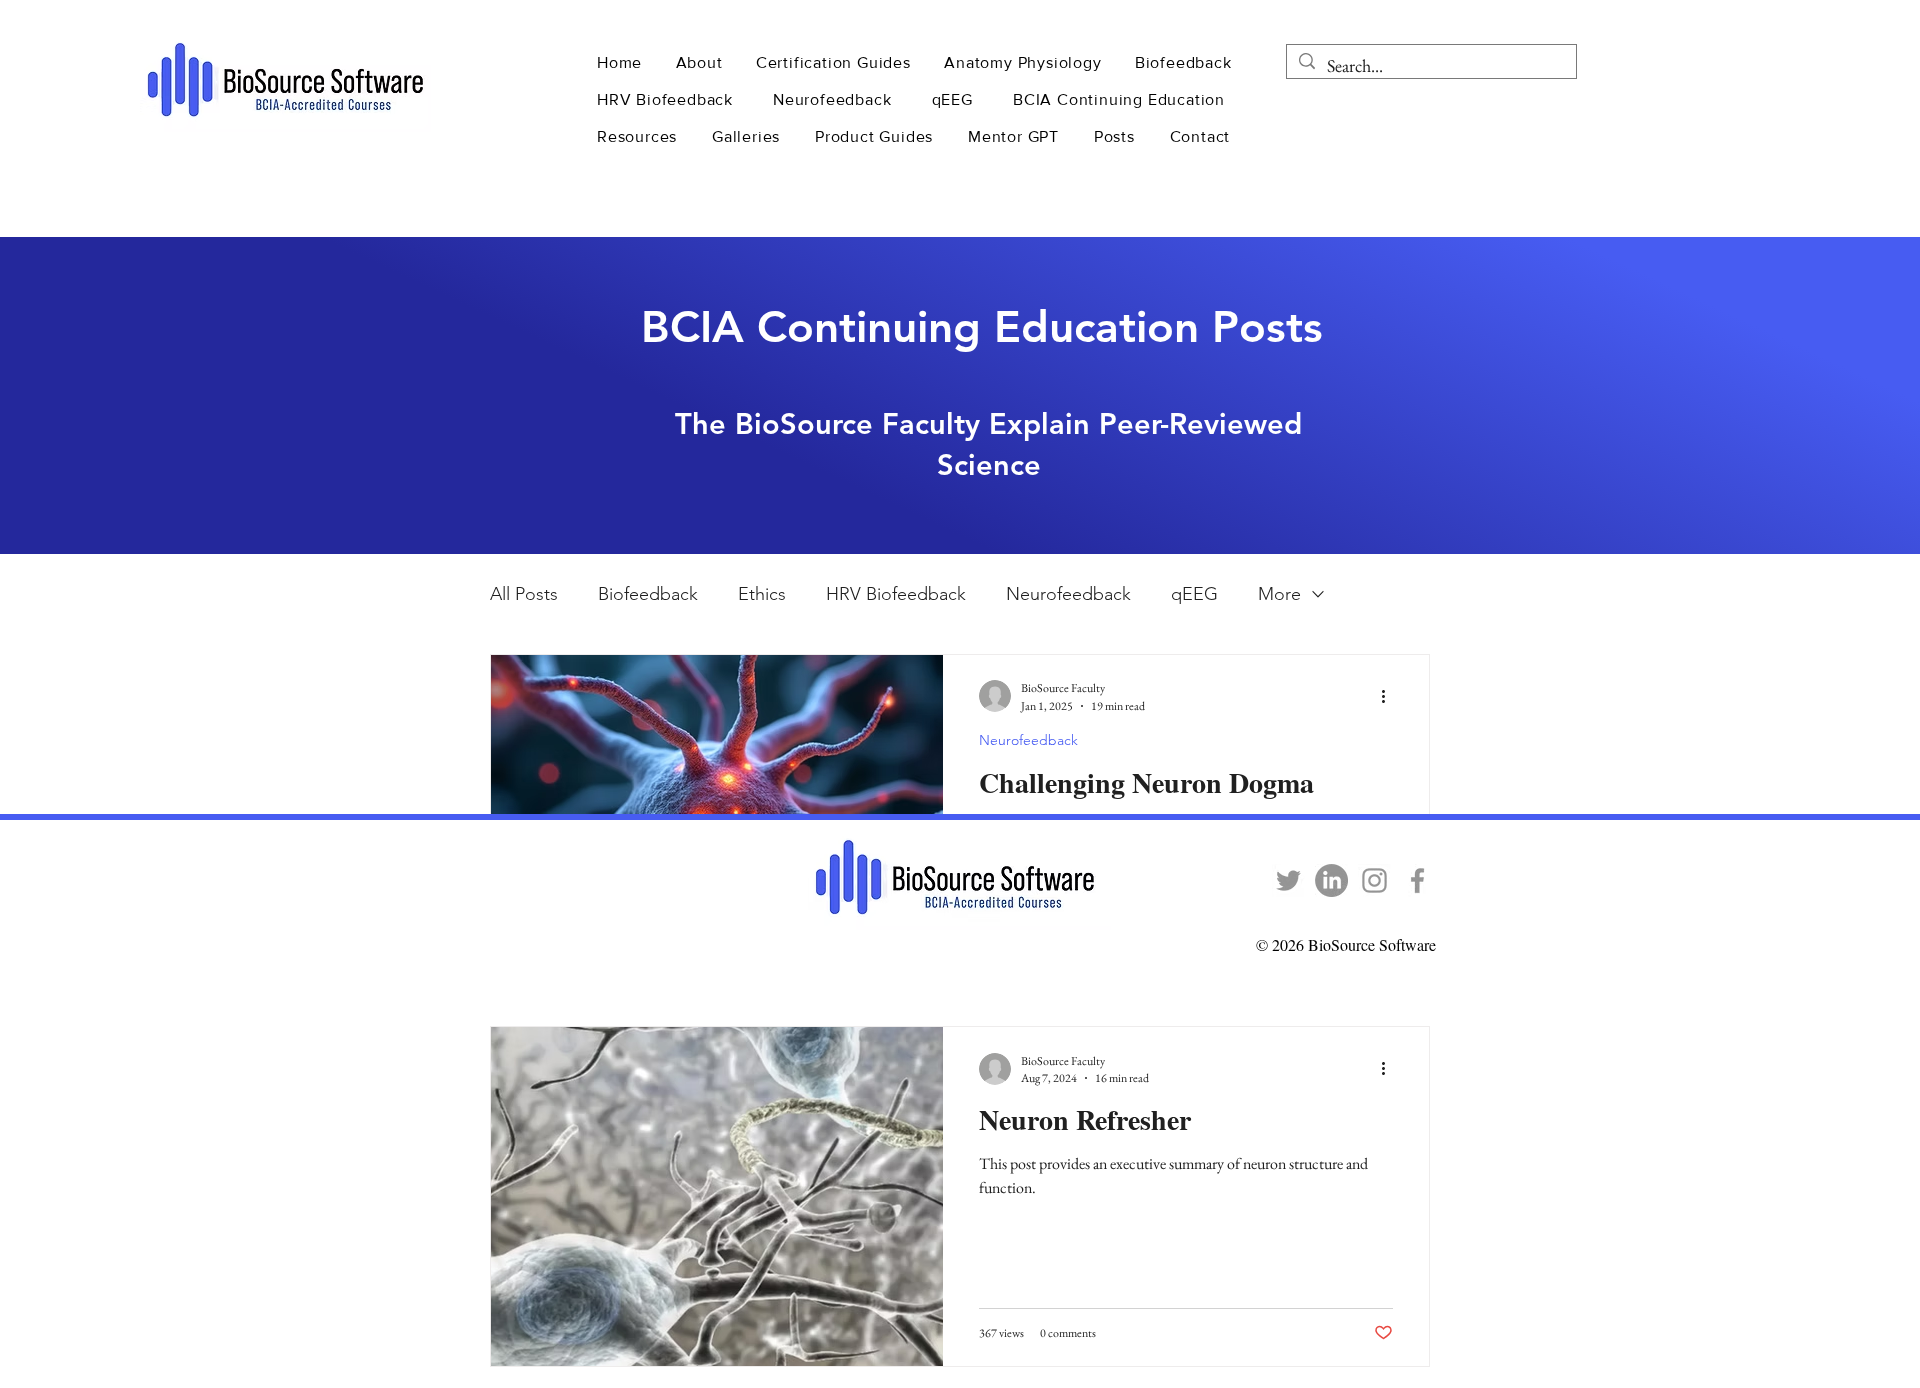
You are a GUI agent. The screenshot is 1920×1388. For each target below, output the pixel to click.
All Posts (524, 594)
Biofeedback (648, 594)
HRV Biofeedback (896, 594)
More (1279, 594)
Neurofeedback (1068, 594)
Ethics (762, 594)
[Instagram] (1374, 880)
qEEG (1194, 594)
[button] (702, 62)
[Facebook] (1417, 880)
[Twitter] (1288, 880)
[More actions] (1390, 696)
